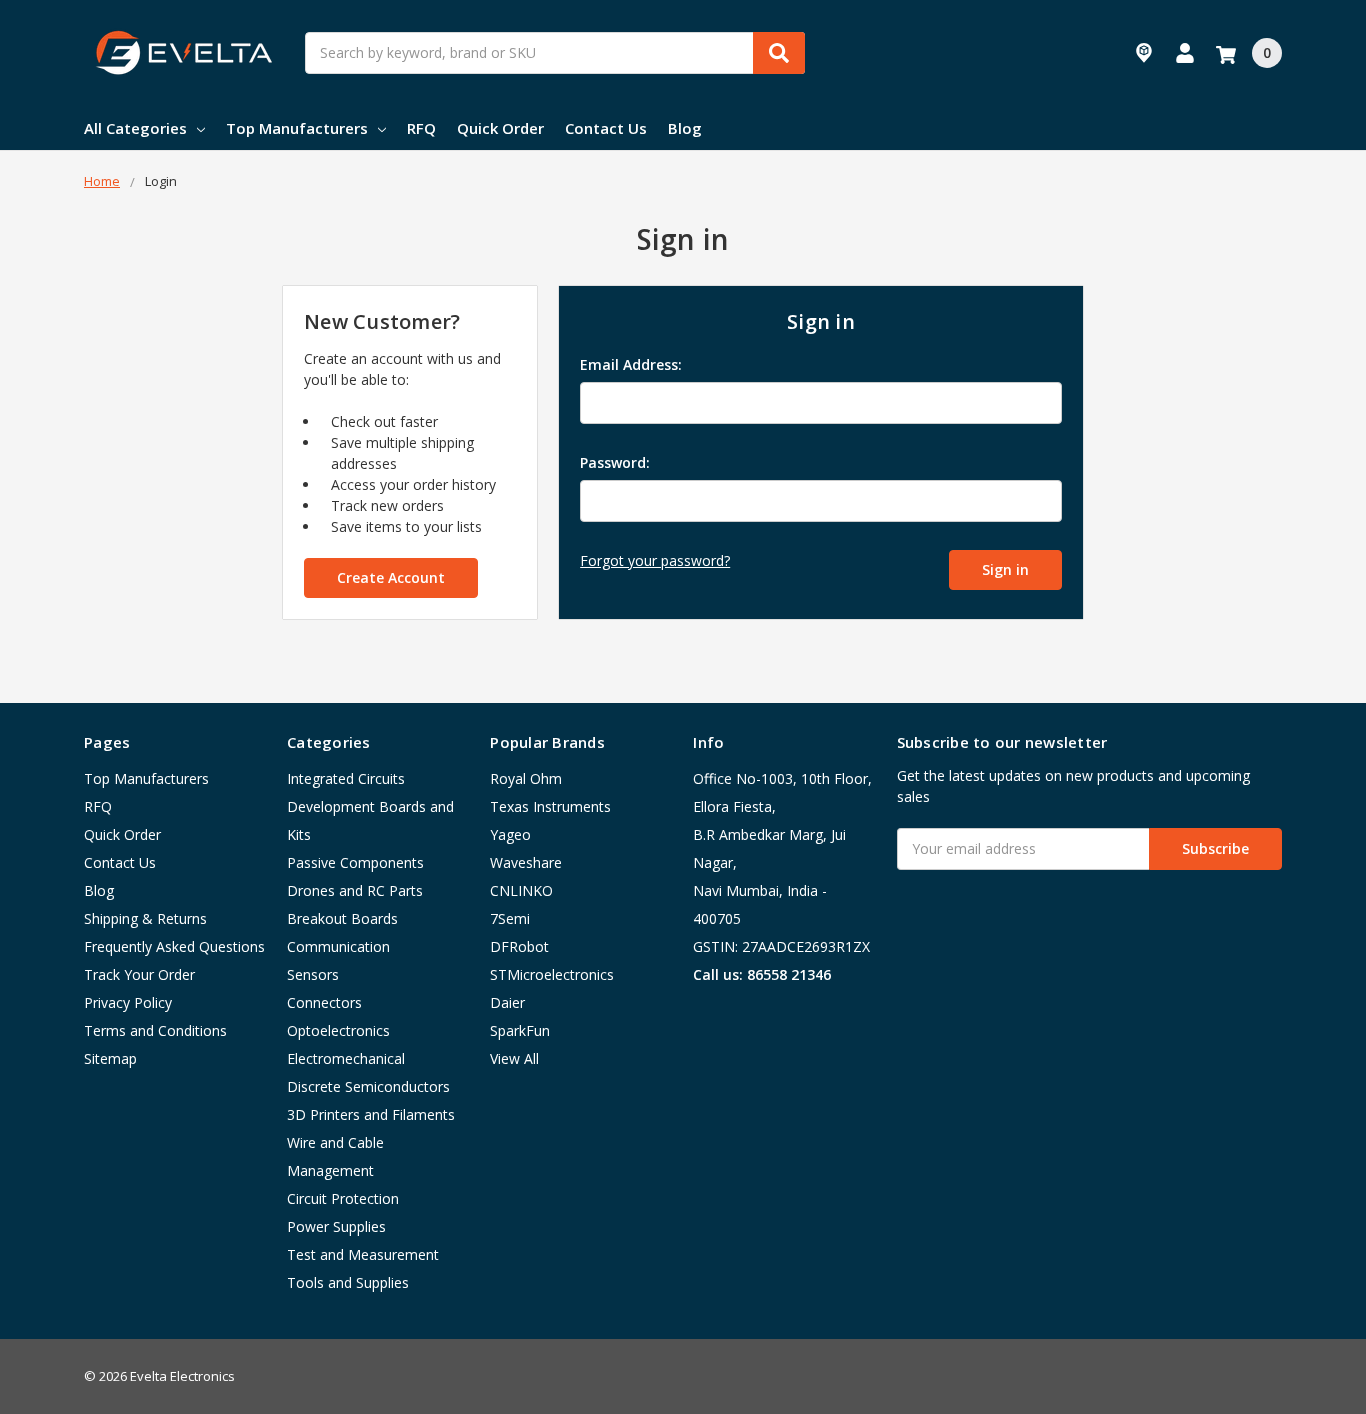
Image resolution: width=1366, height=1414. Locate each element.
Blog (685, 128)
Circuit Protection (343, 1198)
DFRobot (519, 946)
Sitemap (110, 1058)
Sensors (313, 974)
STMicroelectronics (552, 974)
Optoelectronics (338, 1030)
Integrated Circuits (346, 778)
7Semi (510, 918)
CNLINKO (521, 890)
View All (514, 1058)
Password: (615, 462)
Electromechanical (346, 1058)
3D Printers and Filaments (371, 1114)
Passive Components (355, 862)
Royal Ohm (526, 778)
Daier (507, 1002)
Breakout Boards (342, 918)
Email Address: (631, 364)
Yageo (510, 834)
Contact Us (606, 128)
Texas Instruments (550, 806)
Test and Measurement (363, 1254)
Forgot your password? (655, 560)
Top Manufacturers (297, 128)
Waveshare (526, 862)
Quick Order (500, 128)
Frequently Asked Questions (174, 946)
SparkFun (520, 1030)
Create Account (391, 577)
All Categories (135, 128)
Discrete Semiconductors (368, 1086)
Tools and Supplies (348, 1282)
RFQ (421, 128)
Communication (338, 946)
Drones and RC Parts (355, 890)
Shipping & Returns (145, 918)
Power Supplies (336, 1226)
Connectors (324, 1002)
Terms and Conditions (155, 1030)
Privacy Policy (128, 1002)
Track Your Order (139, 974)
